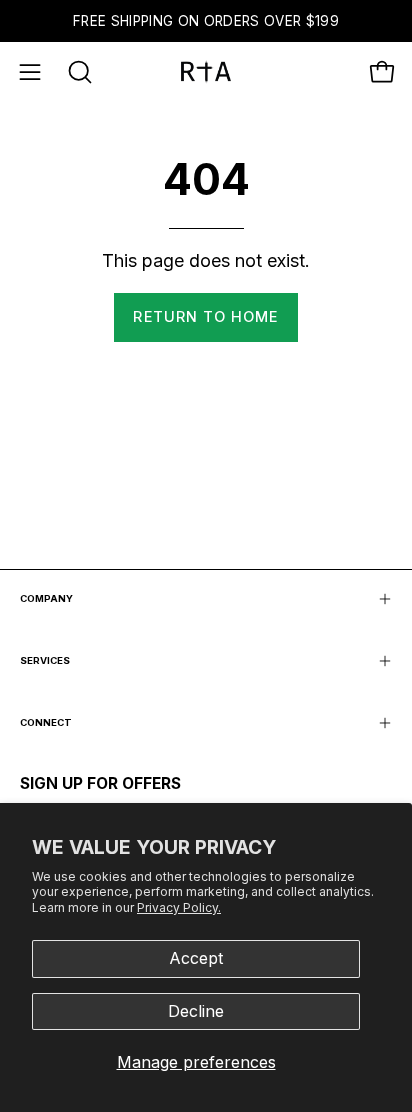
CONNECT (46, 722)
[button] (78, 72)
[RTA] (206, 72)
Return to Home (205, 316)
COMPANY (46, 598)
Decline (196, 1011)
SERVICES (45, 660)
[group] (206, 21)
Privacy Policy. (179, 907)
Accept (196, 958)
